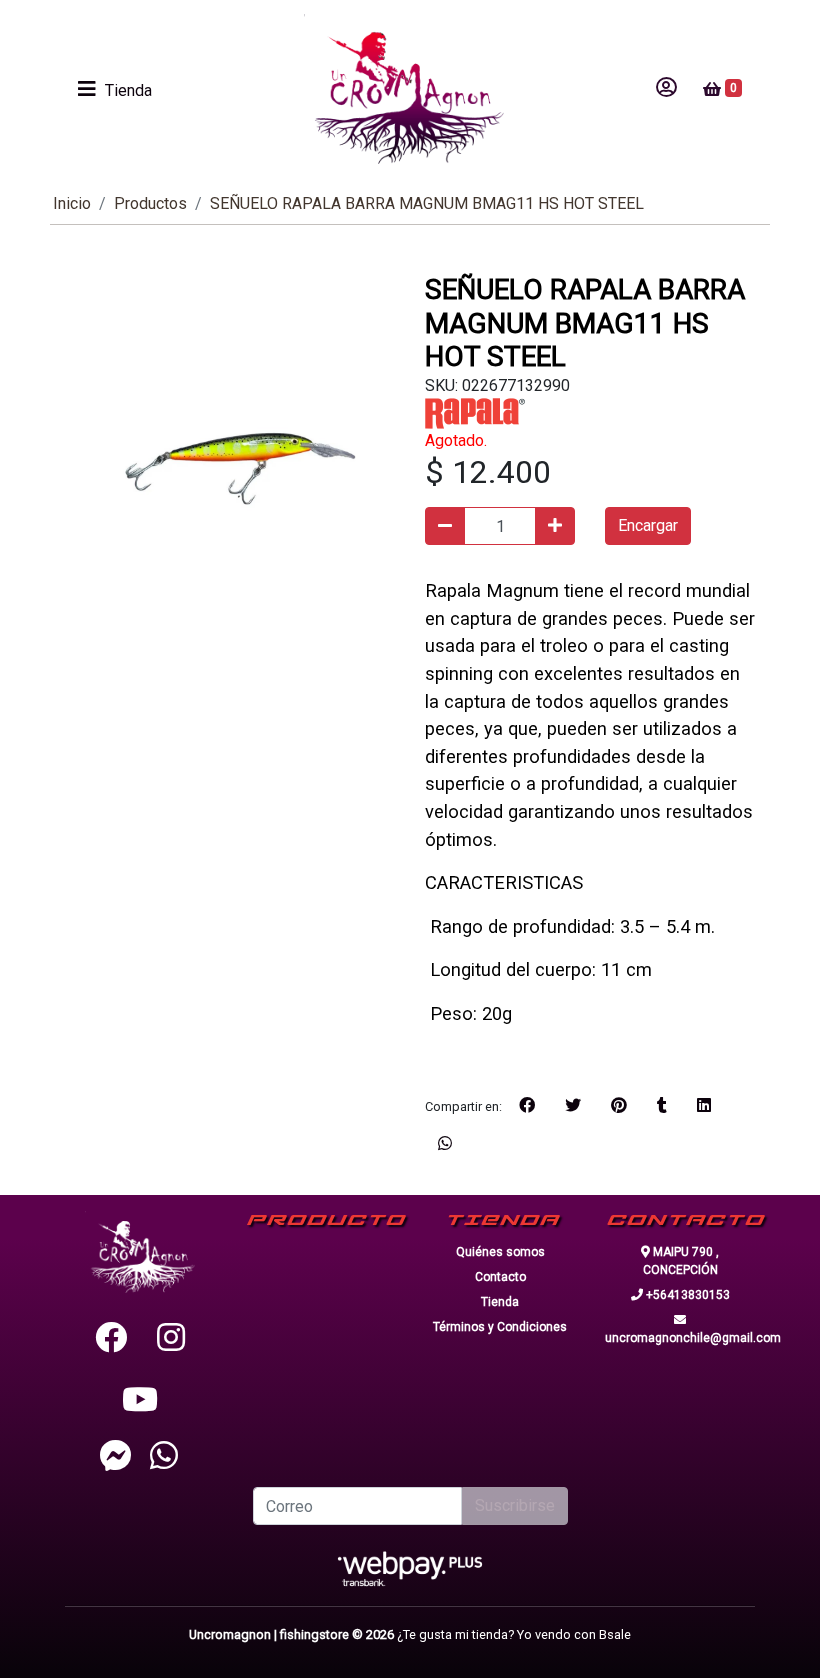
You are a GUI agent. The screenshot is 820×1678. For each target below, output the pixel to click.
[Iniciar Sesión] (666, 89)
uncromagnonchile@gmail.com (680, 1338)
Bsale (615, 1634)
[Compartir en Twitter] (573, 1106)
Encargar (648, 525)
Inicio (72, 203)
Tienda (500, 1302)
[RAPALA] (475, 412)
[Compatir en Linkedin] (704, 1106)
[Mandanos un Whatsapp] (164, 1455)
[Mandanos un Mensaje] (116, 1455)
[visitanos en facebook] (111, 1338)
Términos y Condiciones (500, 1327)
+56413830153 (686, 1295)
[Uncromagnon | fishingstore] (404, 89)
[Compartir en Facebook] (527, 1106)
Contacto (500, 1277)
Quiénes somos (500, 1252)
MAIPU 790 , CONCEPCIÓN (681, 1261)
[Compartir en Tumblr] (662, 1106)
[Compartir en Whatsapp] (445, 1144)
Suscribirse (515, 1505)
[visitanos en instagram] (171, 1338)
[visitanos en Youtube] (140, 1400)
